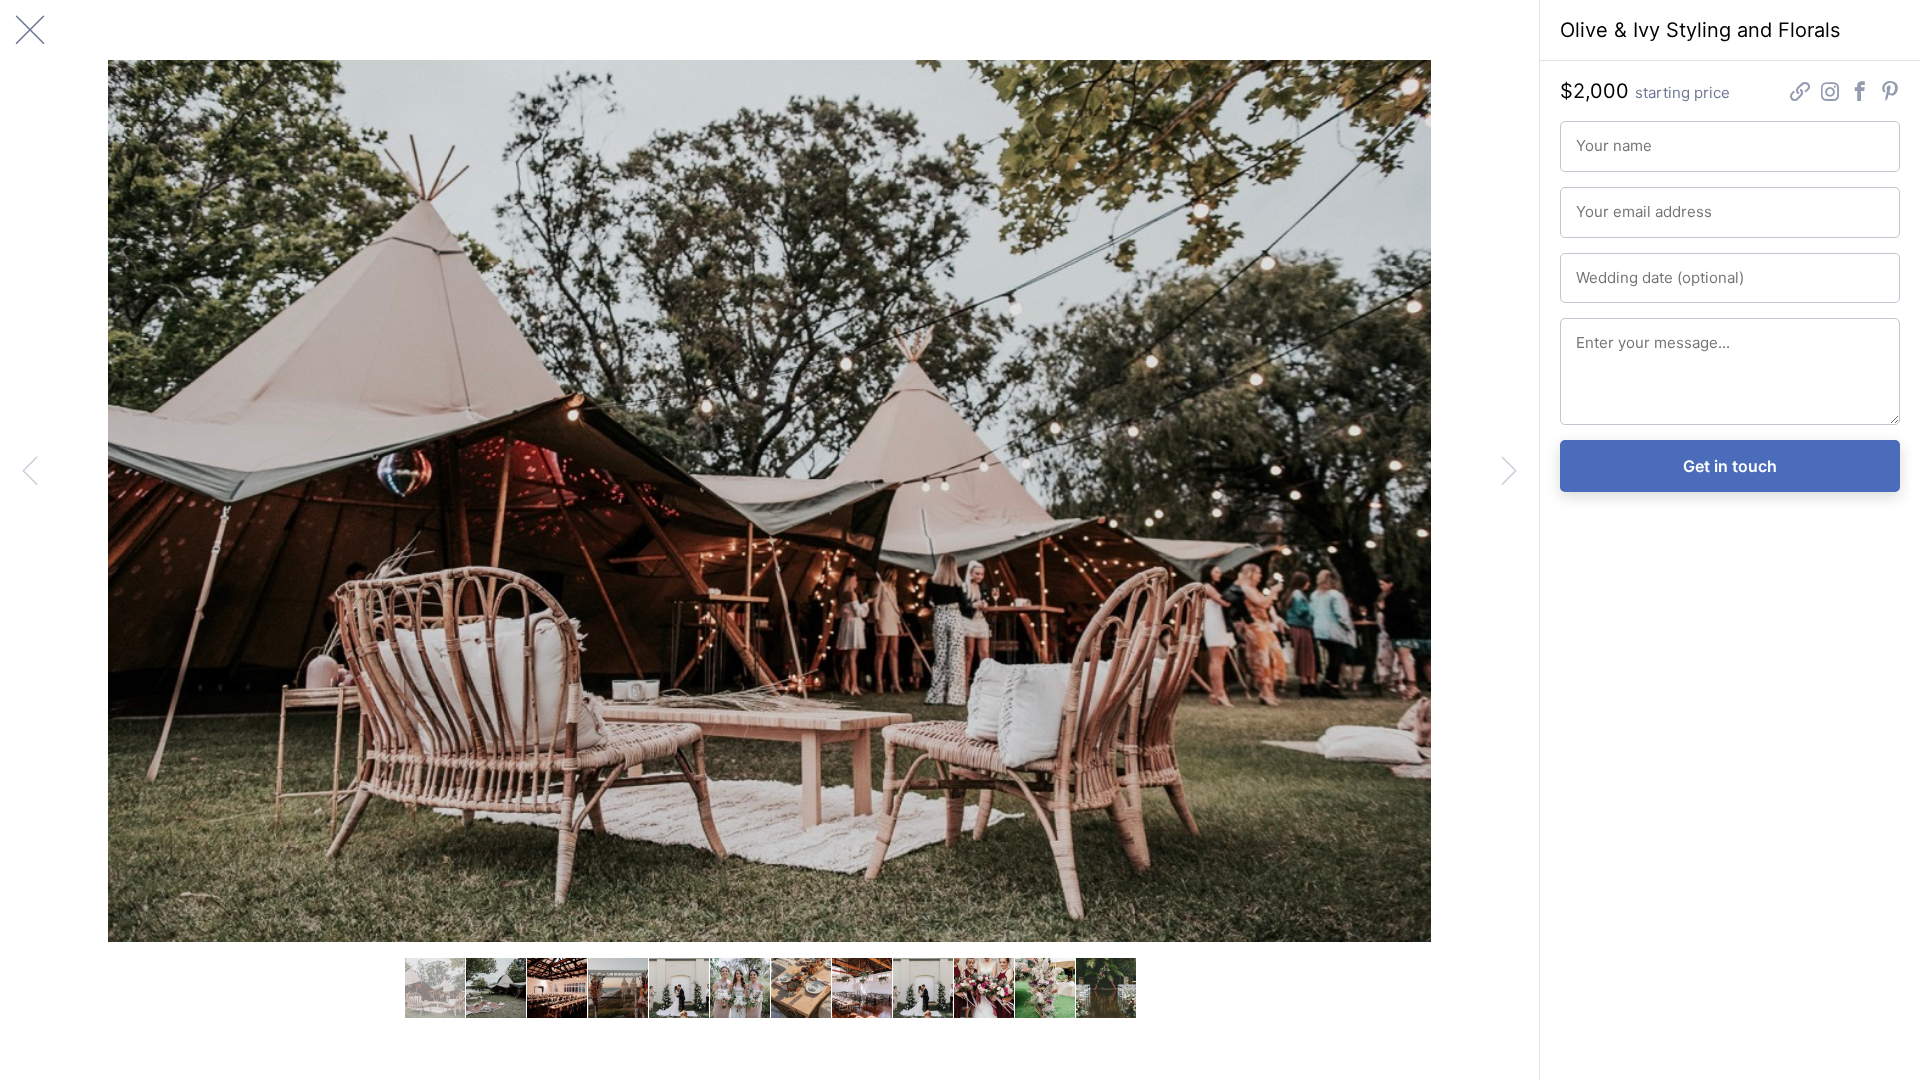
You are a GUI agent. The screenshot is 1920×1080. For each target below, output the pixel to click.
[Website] (1800, 93)
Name (1591, 137)
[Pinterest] (1890, 93)
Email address (1613, 203)
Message (1600, 334)
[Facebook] (1860, 93)
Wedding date (1613, 269)
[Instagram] (1830, 93)
